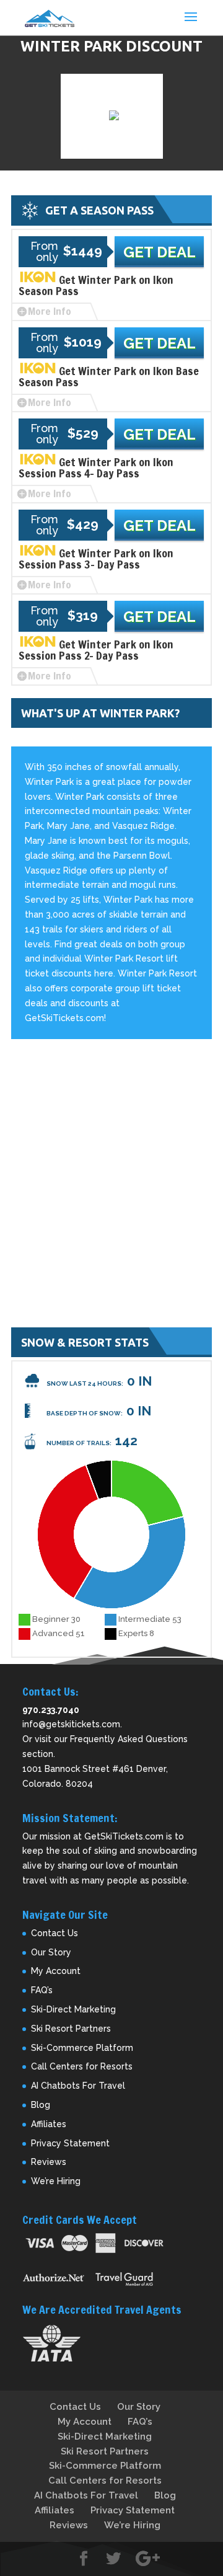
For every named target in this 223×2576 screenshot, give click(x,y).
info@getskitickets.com (71, 1724)
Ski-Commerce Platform (82, 2048)
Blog (41, 2105)
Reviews (49, 2162)
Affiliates (49, 2124)
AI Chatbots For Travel (78, 2086)
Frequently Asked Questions (129, 1739)
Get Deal (160, 252)
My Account (56, 1971)
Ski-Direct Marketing (73, 2009)
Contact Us (55, 1933)
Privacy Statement (70, 2143)
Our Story (51, 1952)
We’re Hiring (56, 2181)
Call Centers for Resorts (82, 2066)
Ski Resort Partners (71, 2029)
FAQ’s (42, 1990)
